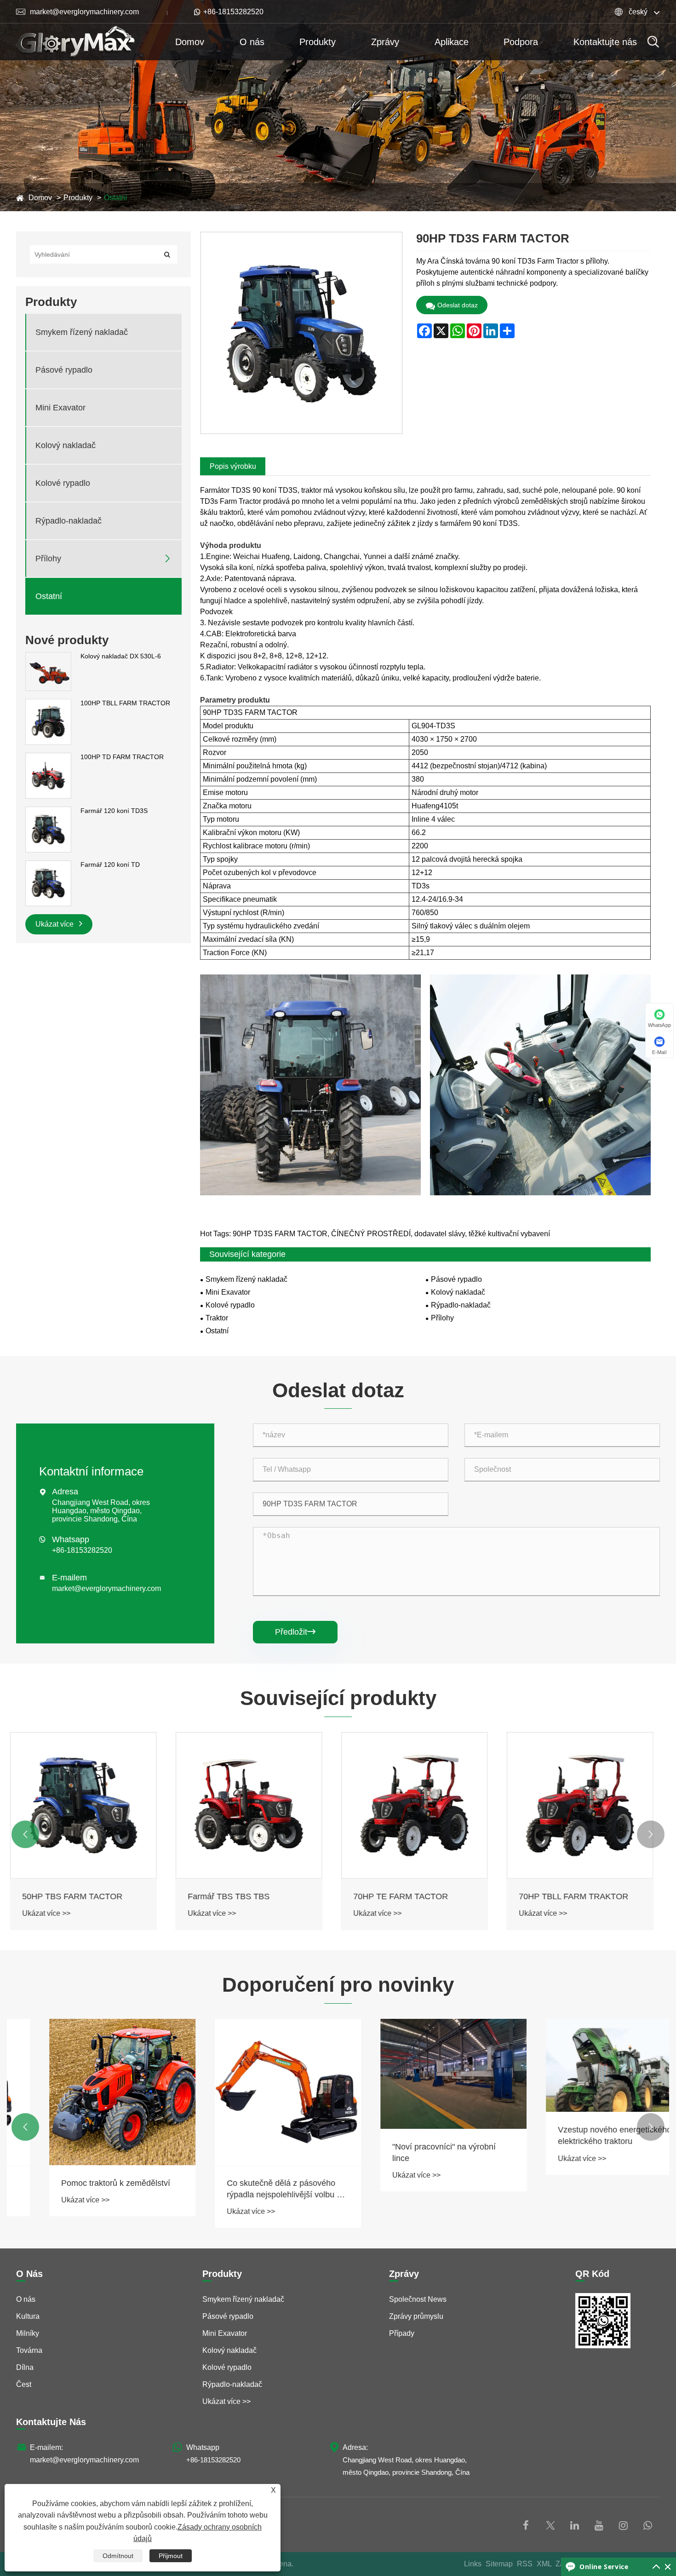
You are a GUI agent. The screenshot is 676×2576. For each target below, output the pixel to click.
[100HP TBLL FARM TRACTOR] (48, 721)
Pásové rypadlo (64, 370)
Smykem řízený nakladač (82, 332)
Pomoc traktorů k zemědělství (83, 2183)
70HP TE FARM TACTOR (241, 1896)
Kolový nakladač (66, 445)
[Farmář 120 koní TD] (48, 883)
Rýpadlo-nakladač (69, 521)
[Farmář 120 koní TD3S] (48, 829)
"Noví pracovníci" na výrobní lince (411, 2152)
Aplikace (452, 42)
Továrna (29, 2350)
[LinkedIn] (575, 2525)
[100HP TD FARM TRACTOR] (48, 775)
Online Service (604, 2567)
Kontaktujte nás (605, 42)
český (638, 12)
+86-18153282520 (232, 12)
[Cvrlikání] (550, 2525)
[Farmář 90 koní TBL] (586, 1805)
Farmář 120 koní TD (110, 864)
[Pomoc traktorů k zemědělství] (90, 2092)
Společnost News (418, 2299)
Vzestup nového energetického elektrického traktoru (582, 2135)
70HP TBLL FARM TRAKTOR (414, 1896)
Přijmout (171, 2556)
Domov (190, 42)
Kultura (28, 2316)
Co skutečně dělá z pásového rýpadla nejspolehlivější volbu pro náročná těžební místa (255, 2190)
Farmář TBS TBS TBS (69, 1896)
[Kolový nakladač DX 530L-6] (48, 671)
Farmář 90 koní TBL (562, 1896)
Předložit (295, 1632)
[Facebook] (526, 2525)
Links (473, 2564)
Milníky (28, 2333)
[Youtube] (599, 2525)
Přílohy (48, 559)
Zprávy (385, 42)
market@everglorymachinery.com (77, 12)
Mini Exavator (60, 408)
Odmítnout (118, 2556)
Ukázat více (55, 924)
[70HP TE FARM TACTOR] (255, 1805)
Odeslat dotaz (458, 305)
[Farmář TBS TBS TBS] (90, 1805)
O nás (252, 42)
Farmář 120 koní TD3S (114, 811)
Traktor (217, 1318)
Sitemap (499, 2564)
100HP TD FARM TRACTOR (122, 757)
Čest (24, 2384)
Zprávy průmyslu (416, 2316)
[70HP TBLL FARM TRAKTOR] (421, 1805)
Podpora (521, 42)
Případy (402, 2333)
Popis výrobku (233, 466)
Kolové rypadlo (63, 483)
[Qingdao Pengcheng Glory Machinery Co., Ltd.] (75, 42)
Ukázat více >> (53, 1913)
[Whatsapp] (648, 2525)
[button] (25, 1834)
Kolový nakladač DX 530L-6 (121, 656)
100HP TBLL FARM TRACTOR (125, 703)
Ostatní (115, 198)
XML (544, 2564)
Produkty (318, 42)
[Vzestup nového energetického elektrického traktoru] (586, 2065)
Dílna (25, 2367)
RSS (525, 2564)
